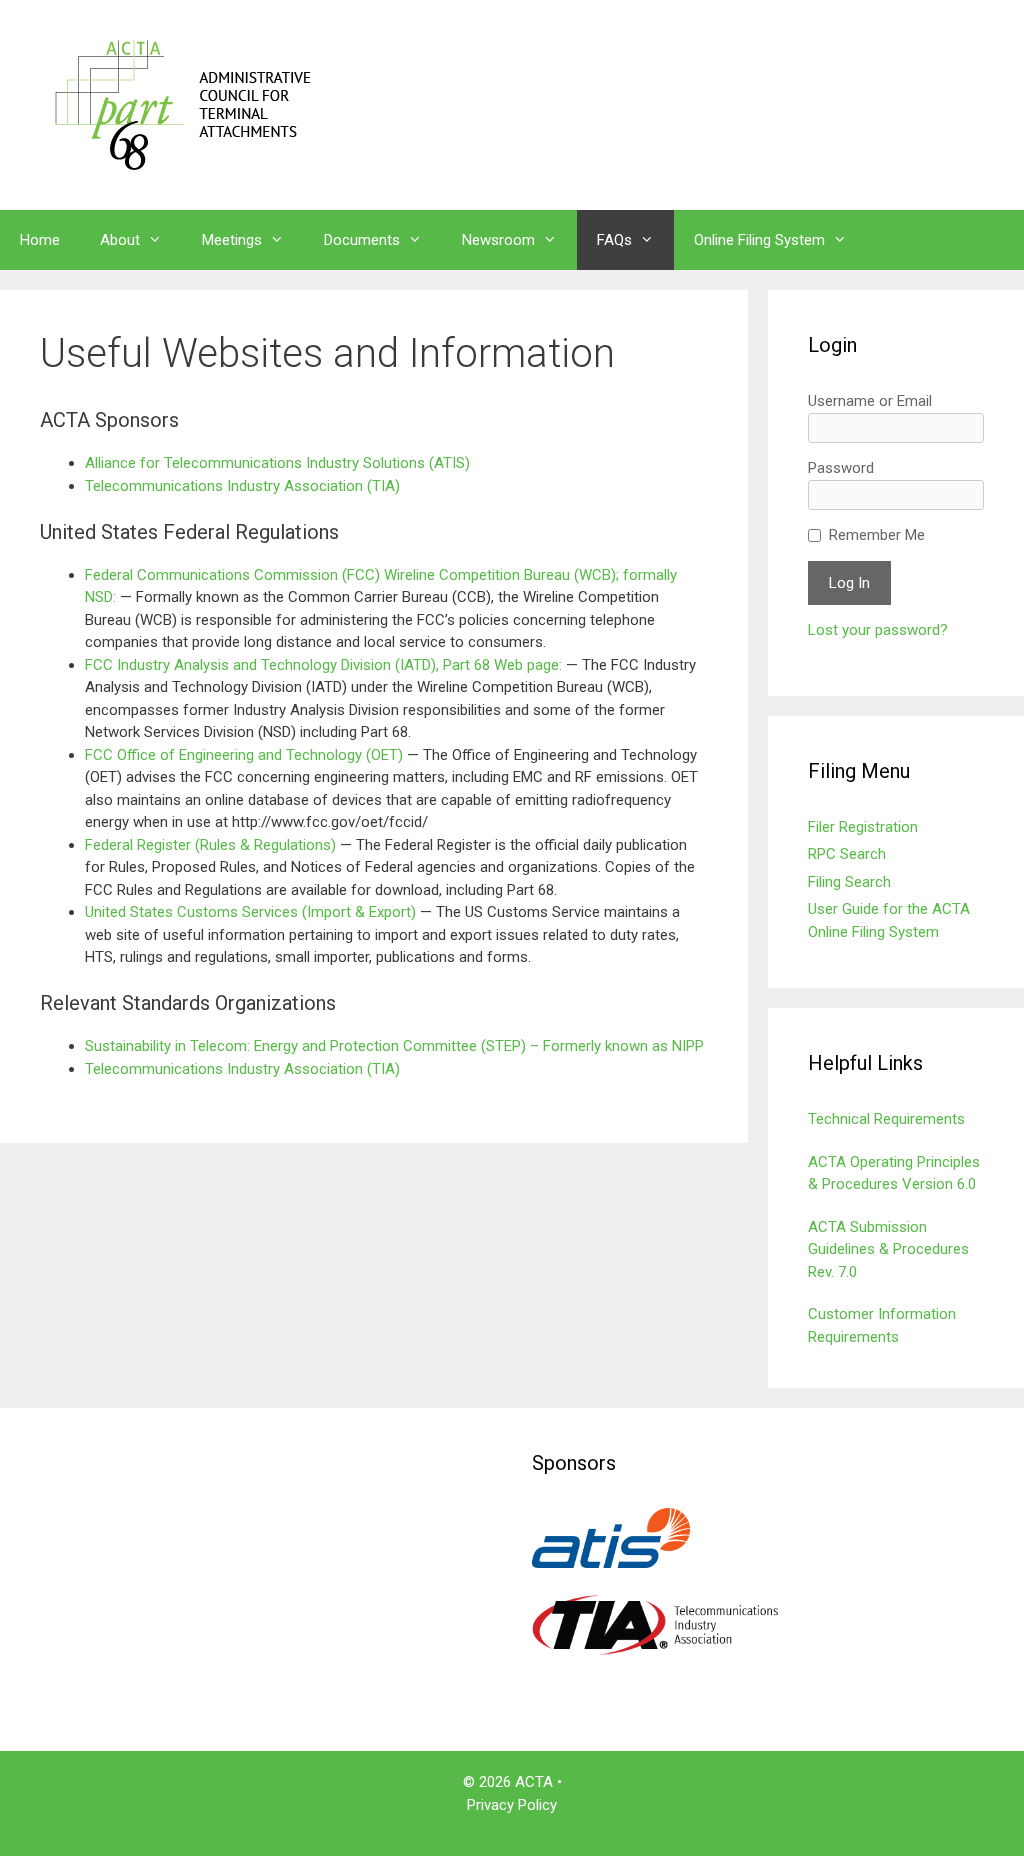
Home (40, 240)
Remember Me (877, 535)
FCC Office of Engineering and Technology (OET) (246, 755)
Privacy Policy (512, 1805)
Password (841, 468)
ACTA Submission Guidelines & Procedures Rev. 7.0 (888, 1249)
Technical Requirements (886, 1119)
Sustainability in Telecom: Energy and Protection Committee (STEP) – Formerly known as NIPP (394, 1046)
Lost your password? (878, 630)
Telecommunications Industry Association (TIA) (242, 486)
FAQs (614, 240)
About (120, 240)
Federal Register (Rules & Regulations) (210, 845)
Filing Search (849, 882)
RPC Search (847, 854)
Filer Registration (863, 827)
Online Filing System (759, 240)
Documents (362, 240)
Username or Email (870, 401)
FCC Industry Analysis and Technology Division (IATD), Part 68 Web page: (325, 665)
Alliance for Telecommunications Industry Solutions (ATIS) (277, 463)
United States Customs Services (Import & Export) (250, 912)
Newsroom (498, 240)
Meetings (232, 240)
